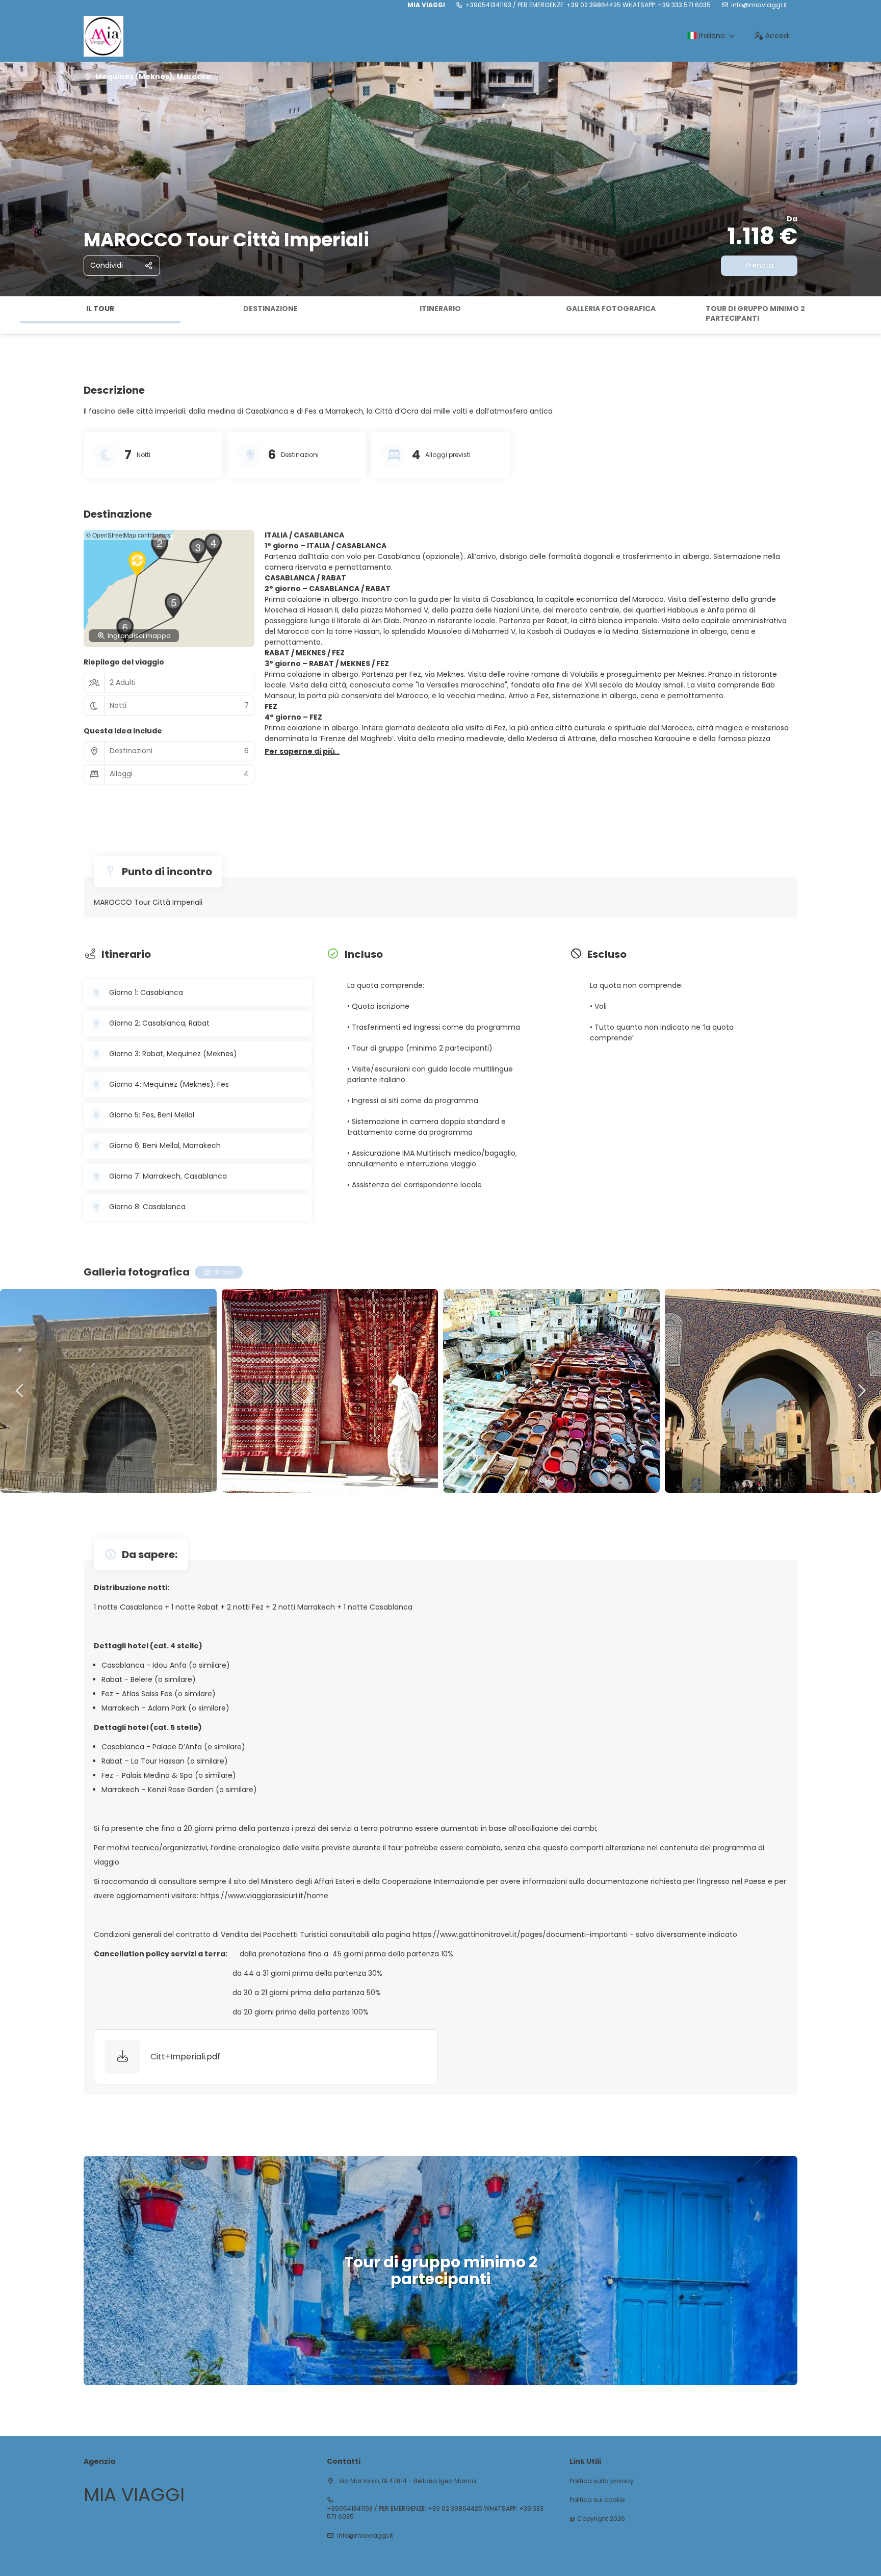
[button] (10, 315)
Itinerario (440, 309)
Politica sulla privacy (602, 2481)
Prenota (759, 265)
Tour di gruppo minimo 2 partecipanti (755, 314)
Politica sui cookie (597, 2500)
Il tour (100, 309)
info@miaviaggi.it (759, 5)
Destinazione (270, 309)
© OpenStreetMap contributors (128, 535)
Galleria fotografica (611, 309)
